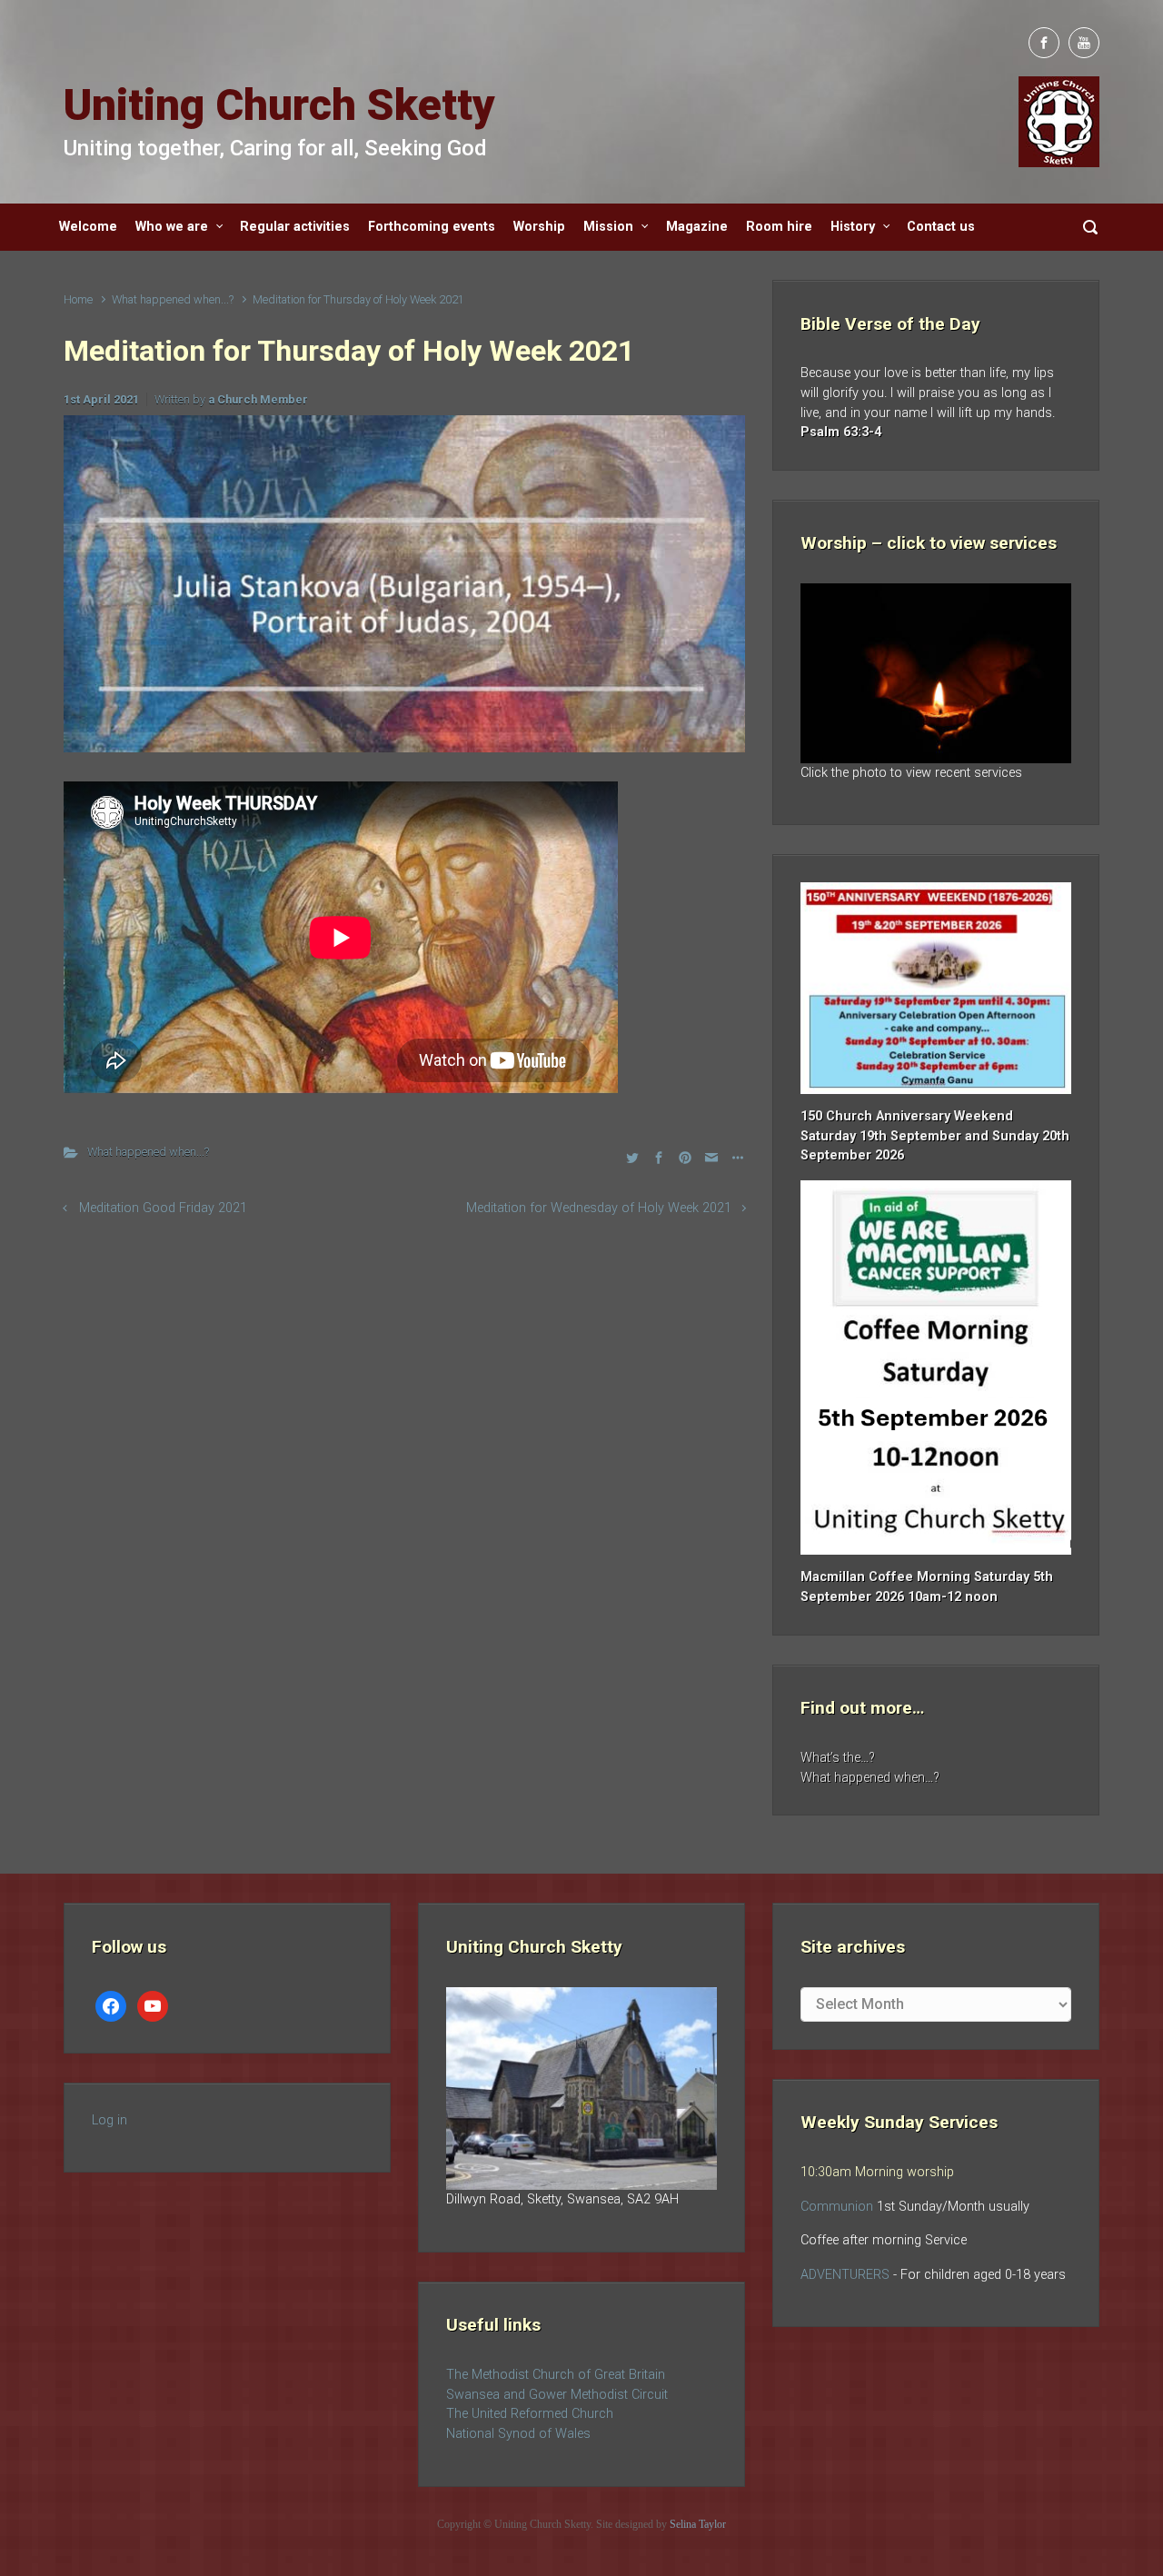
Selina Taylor (698, 2524)
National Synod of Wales (518, 2434)
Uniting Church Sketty (279, 105)
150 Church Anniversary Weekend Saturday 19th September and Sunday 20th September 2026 (935, 1136)
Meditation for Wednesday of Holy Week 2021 (599, 1208)
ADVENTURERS (847, 2275)
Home (78, 299)
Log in (109, 2120)
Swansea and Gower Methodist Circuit (557, 2395)
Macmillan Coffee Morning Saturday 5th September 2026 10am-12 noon (927, 1587)
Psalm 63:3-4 (841, 432)
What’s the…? (838, 1758)
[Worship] (936, 673)
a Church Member (258, 399)
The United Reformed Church (530, 2414)
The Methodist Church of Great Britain (556, 2375)
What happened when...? (173, 299)
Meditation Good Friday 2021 (163, 1208)
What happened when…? (870, 1778)
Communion (837, 2207)
